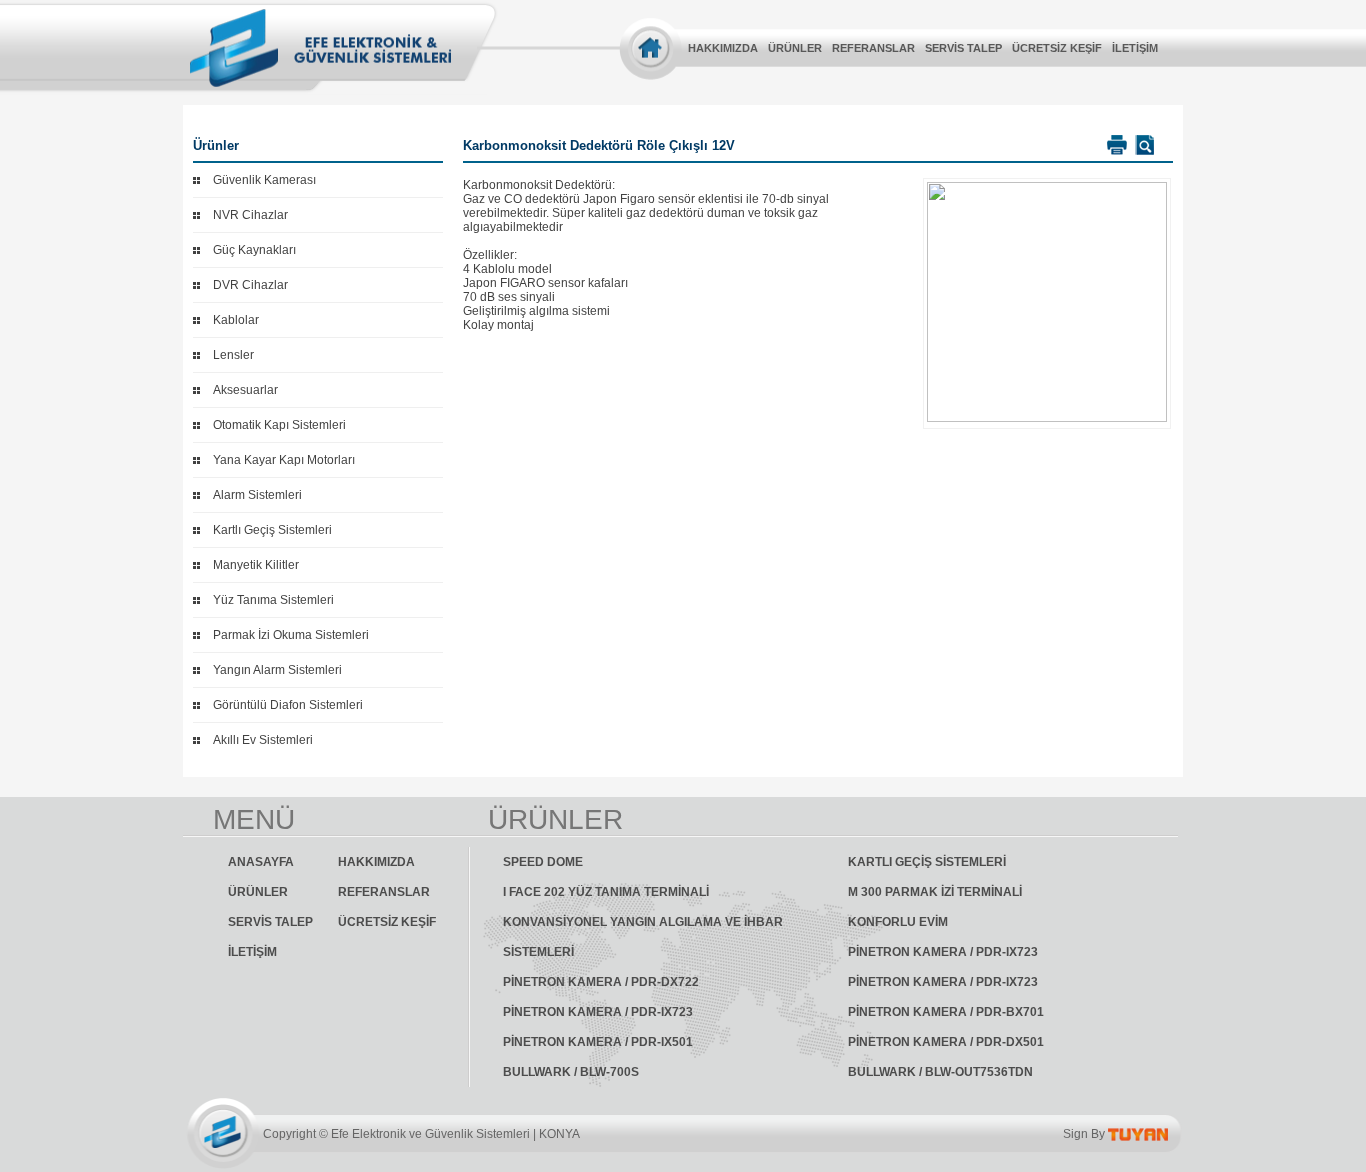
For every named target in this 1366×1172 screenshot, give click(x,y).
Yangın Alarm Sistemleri (277, 670)
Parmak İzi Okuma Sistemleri (291, 635)
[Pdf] (1142, 145)
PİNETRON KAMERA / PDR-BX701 (946, 1012)
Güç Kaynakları (254, 250)
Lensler (233, 355)
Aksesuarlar (245, 390)
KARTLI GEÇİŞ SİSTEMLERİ (927, 862)
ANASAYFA (261, 862)
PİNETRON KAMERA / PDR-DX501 (946, 1042)
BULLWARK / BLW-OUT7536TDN (940, 1072)
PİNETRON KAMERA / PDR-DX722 (601, 982)
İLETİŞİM (1135, 48)
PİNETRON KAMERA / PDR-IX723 (943, 952)
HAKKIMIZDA (723, 48)
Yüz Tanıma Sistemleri (273, 600)
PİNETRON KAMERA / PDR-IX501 (598, 1042)
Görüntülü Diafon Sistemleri (288, 705)
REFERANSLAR (873, 48)
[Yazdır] (1114, 145)
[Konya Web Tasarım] (1138, 1134)
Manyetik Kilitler (256, 565)
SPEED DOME (543, 862)
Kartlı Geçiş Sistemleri (272, 530)
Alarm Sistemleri (257, 495)
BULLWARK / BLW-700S (571, 1072)
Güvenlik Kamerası (264, 180)
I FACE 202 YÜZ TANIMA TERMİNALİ (606, 892)
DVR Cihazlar (250, 285)
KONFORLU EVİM (898, 922)
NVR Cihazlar (250, 215)
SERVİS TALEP (963, 48)
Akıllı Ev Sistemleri (263, 740)
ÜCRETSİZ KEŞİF (1057, 48)
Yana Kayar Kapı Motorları (284, 460)
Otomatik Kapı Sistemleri (279, 425)
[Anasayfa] (650, 47)
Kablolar (236, 320)
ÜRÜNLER (795, 48)
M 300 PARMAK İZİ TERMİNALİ (935, 892)
